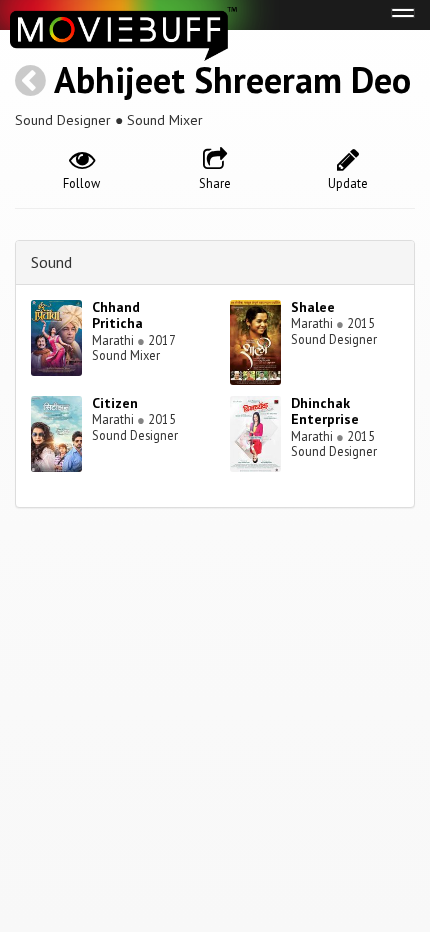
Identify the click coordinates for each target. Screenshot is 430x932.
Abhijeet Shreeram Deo (232, 79)
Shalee (313, 307)
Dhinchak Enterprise (325, 411)
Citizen (115, 403)
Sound (51, 262)
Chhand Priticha (117, 315)
